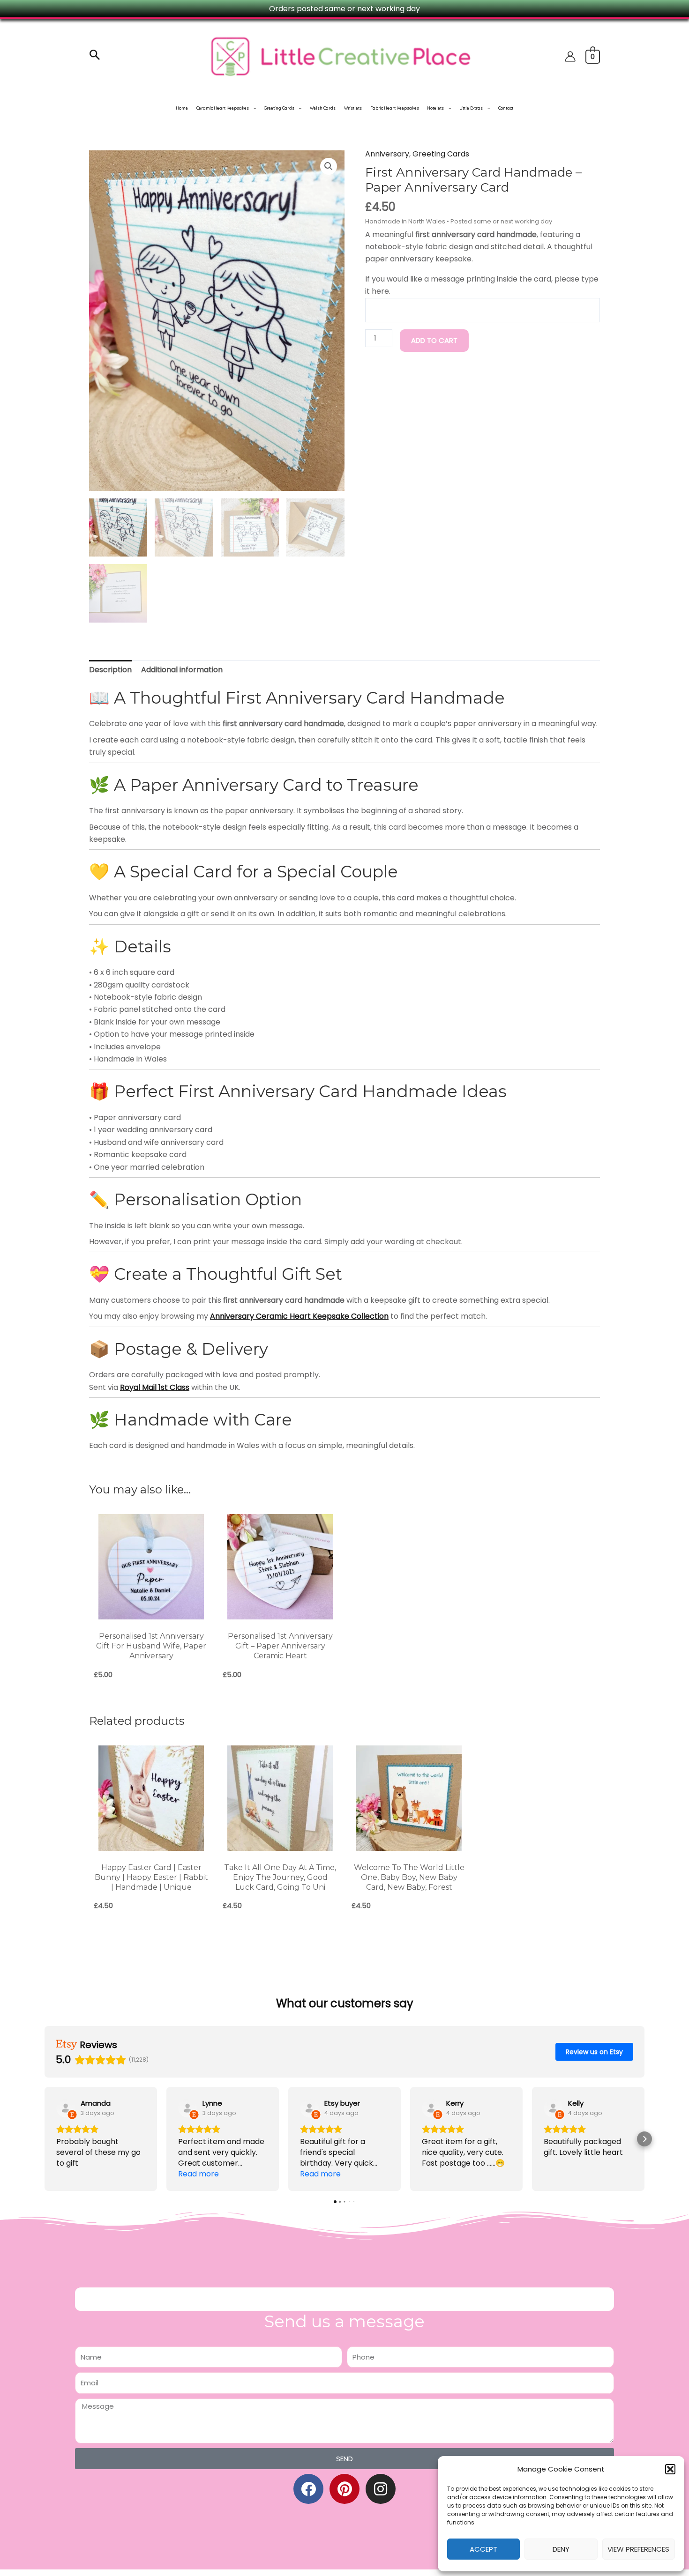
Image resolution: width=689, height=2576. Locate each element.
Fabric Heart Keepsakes (395, 108)
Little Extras (471, 108)
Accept (483, 2549)
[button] (670, 2469)
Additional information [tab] (182, 670)
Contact (506, 108)
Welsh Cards (323, 108)
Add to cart (434, 340)
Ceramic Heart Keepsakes (223, 108)
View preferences (638, 2549)
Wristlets (353, 108)
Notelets (435, 108)
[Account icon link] (570, 56)
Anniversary (387, 154)
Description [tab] (110, 670)
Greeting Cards (279, 108)
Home (182, 108)
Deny (561, 2549)
